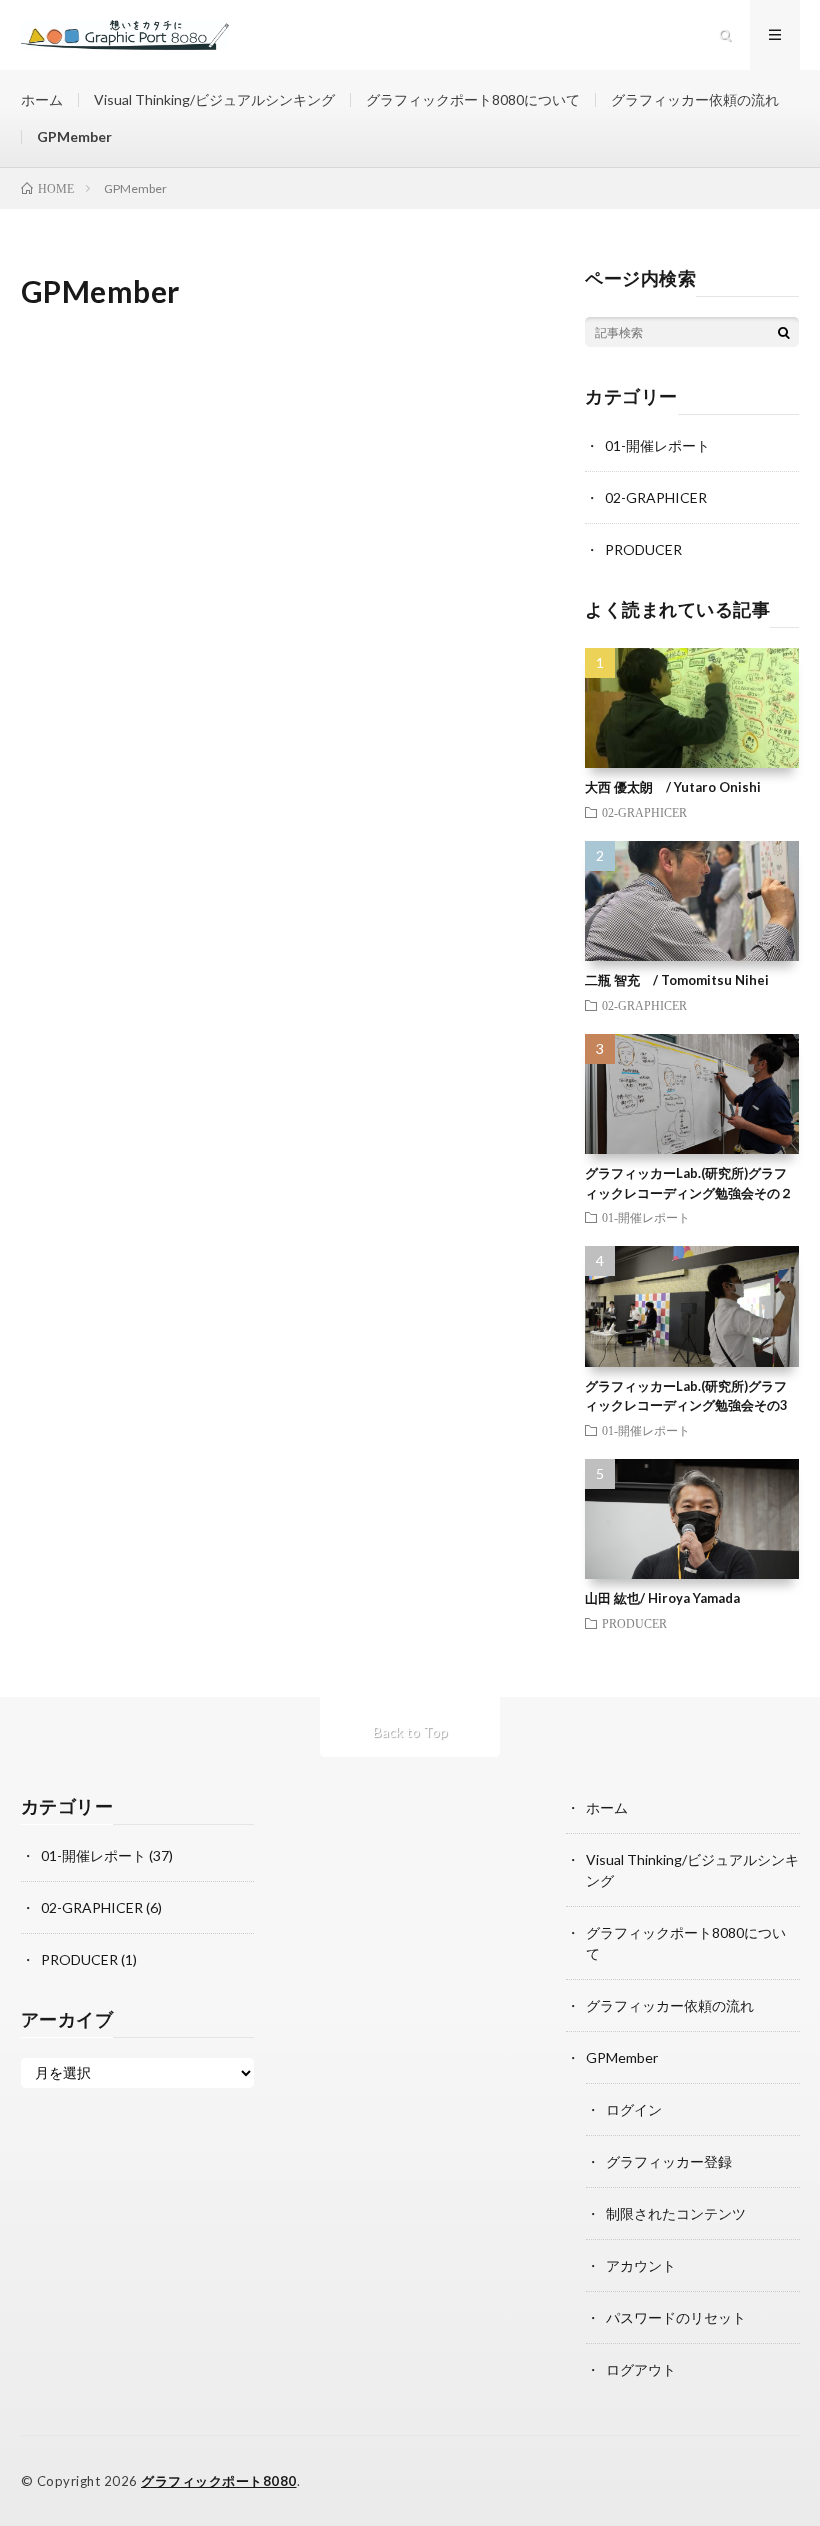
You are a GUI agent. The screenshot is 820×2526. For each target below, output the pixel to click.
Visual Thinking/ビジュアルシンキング (214, 99)
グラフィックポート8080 (219, 2481)
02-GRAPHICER (656, 497)
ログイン (634, 2109)
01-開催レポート (657, 445)
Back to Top (410, 1731)
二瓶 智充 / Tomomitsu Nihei (677, 980)
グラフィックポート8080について (473, 99)
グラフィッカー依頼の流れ (695, 99)
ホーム (42, 99)
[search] (784, 332)
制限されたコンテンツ (676, 2213)
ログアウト (641, 2369)
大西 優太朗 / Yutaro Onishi (673, 787)
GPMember (74, 136)
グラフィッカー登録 (669, 2161)
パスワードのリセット (676, 2317)
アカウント (641, 2265)
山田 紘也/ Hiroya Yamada (662, 1598)
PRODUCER (643, 549)
